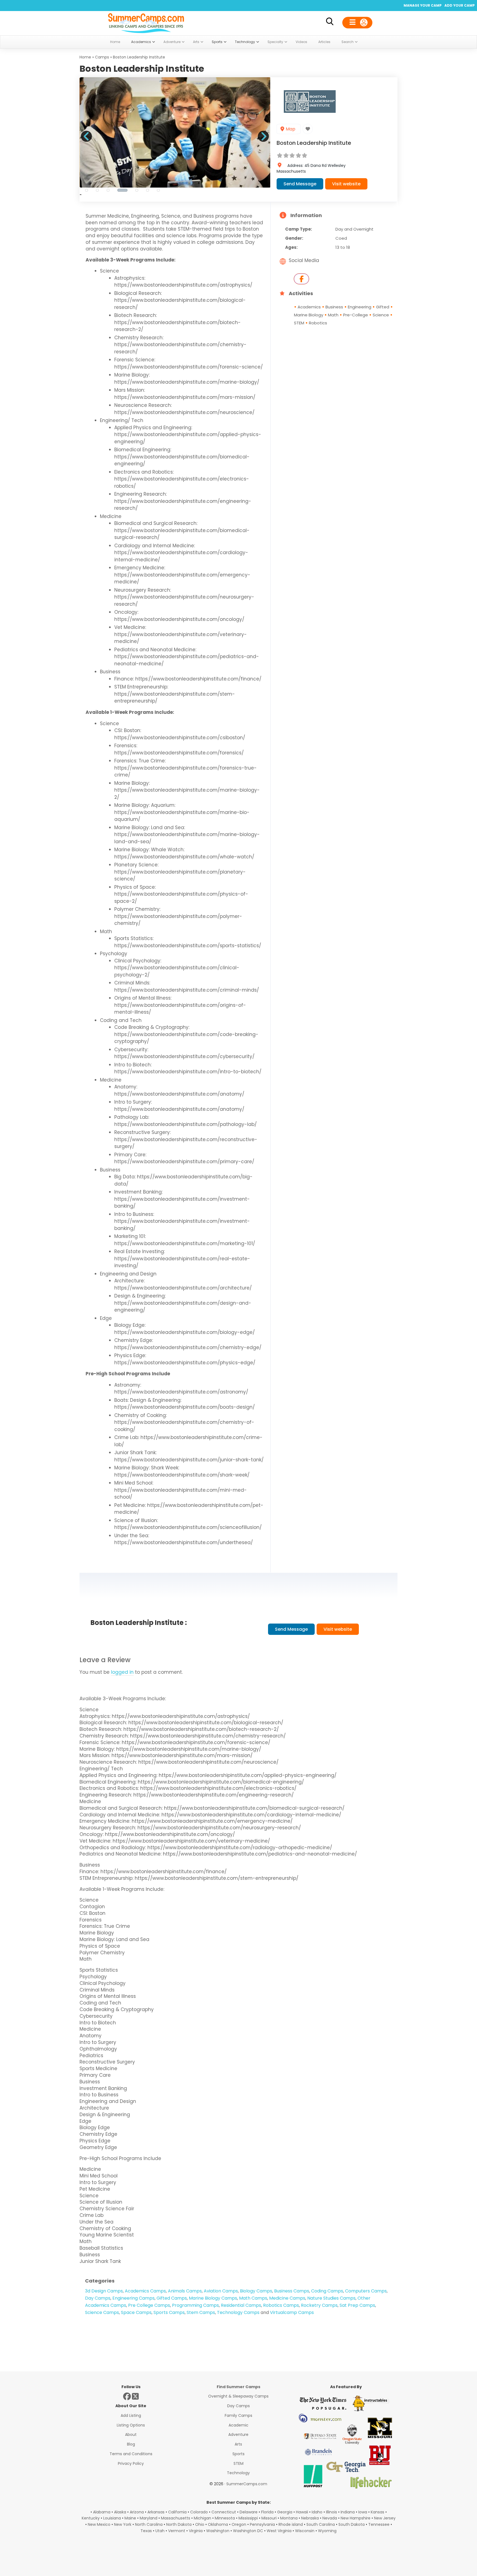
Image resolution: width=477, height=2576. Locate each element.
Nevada (330, 2518)
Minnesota (225, 2518)
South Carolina (321, 2524)
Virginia (196, 2531)
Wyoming (327, 2531)
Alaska (120, 2512)
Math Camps (253, 2298)
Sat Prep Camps (357, 2305)
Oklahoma (218, 2524)
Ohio (200, 2524)
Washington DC (248, 2531)
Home (85, 57)
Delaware (249, 2512)
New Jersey (385, 2518)
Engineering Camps (133, 2298)
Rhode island (291, 2524)
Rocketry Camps (319, 2305)
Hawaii (302, 2512)
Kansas (377, 2512)
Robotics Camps (281, 2305)
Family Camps (239, 2415)
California (177, 2512)
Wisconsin (305, 2531)
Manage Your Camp (423, 5)
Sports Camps (169, 2312)
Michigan (202, 2518)
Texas (146, 2531)
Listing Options (131, 2425)
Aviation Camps (221, 2291)
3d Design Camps (104, 2291)
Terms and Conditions (131, 2454)
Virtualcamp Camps (292, 2312)
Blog (131, 2444)
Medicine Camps (287, 2298)
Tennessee (379, 2524)
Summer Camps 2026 (146, 22)
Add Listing (131, 2415)
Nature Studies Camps (331, 2298)
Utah (160, 2531)
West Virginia (279, 2531)
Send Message (300, 184)
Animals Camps (185, 2291)
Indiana (348, 2512)
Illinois (332, 2512)
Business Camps (292, 2291)
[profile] (357, 23)
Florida (267, 2512)
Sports (239, 2454)
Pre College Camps (149, 2305)
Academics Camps (145, 2291)
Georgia (285, 2512)
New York (123, 2524)
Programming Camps (195, 2305)
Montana (289, 2518)
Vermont (177, 2531)
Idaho (317, 2512)
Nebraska (310, 2518)
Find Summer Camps (239, 2387)
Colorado (199, 2512)
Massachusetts (176, 2518)
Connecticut (224, 2512)
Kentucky (91, 2518)
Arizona (137, 2512)
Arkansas (156, 2512)
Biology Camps (256, 2291)
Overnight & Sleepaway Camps (238, 2396)
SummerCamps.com (247, 2484)
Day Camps (98, 2298)
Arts (238, 2444)
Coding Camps (327, 2291)
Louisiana (112, 2518)
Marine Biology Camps (213, 2298)
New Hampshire (356, 2518)
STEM (239, 2463)
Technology (238, 2473)
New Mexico (99, 2524)
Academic (239, 2425)
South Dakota (352, 2524)
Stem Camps (201, 2312)
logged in (122, 1672)
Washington (218, 2531)
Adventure (238, 2434)
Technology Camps (238, 2312)
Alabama (102, 2512)
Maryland (149, 2518)
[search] (330, 22)
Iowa (363, 2512)
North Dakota (179, 2524)
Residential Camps (241, 2305)
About (131, 2434)
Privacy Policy (131, 2463)
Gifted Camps (172, 2298)
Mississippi (248, 2518)
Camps (102, 57)
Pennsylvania (262, 2524)
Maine (130, 2518)
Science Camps (102, 2312)
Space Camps (136, 2312)
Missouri (269, 2518)
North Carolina (149, 2524)
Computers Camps (366, 2291)
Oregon (239, 2524)
